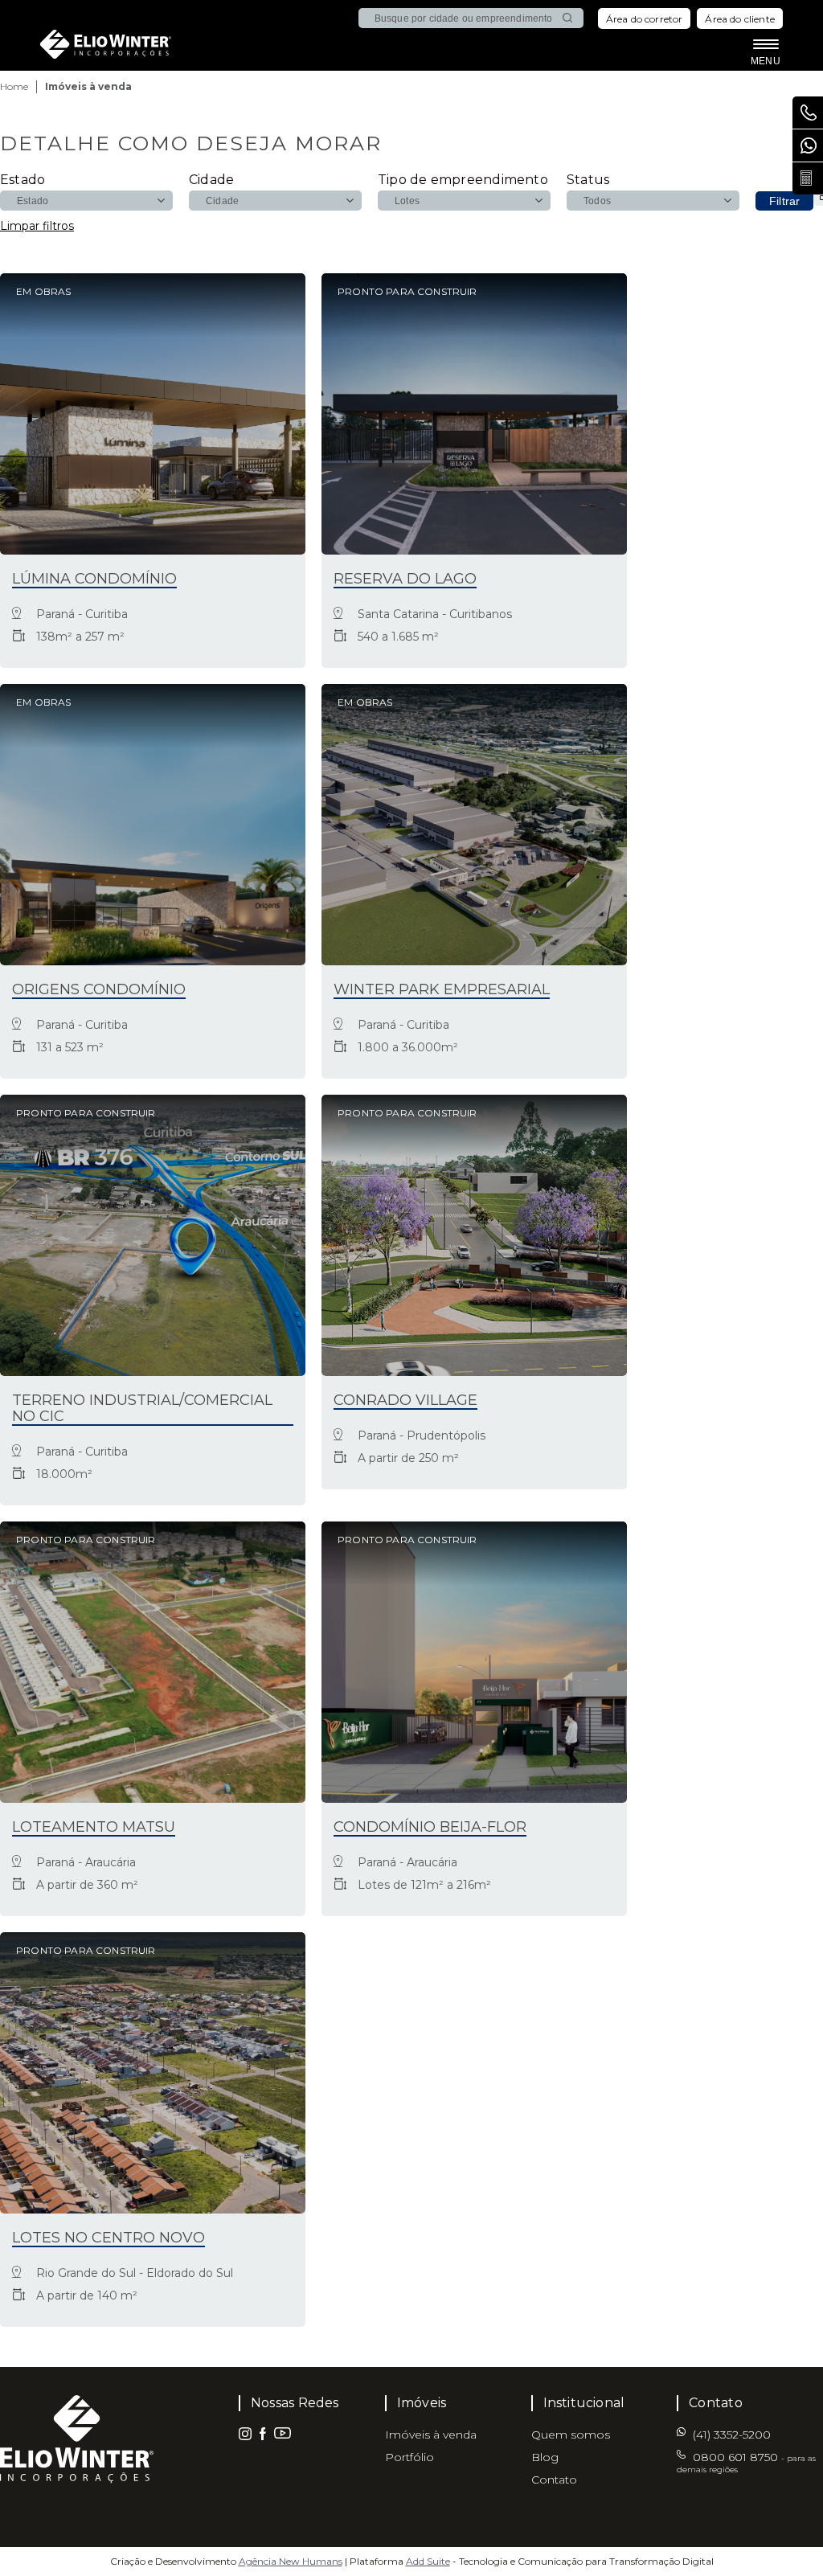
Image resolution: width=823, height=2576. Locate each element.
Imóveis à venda (431, 2435)
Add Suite (428, 2561)
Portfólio (409, 2457)
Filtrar (784, 201)
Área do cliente (740, 19)
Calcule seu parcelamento (808, 178)
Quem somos (571, 2435)
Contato (554, 2480)
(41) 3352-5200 (808, 145)
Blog (545, 2457)
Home (14, 86)
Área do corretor (645, 19)
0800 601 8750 (746, 2462)
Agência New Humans (291, 2561)
